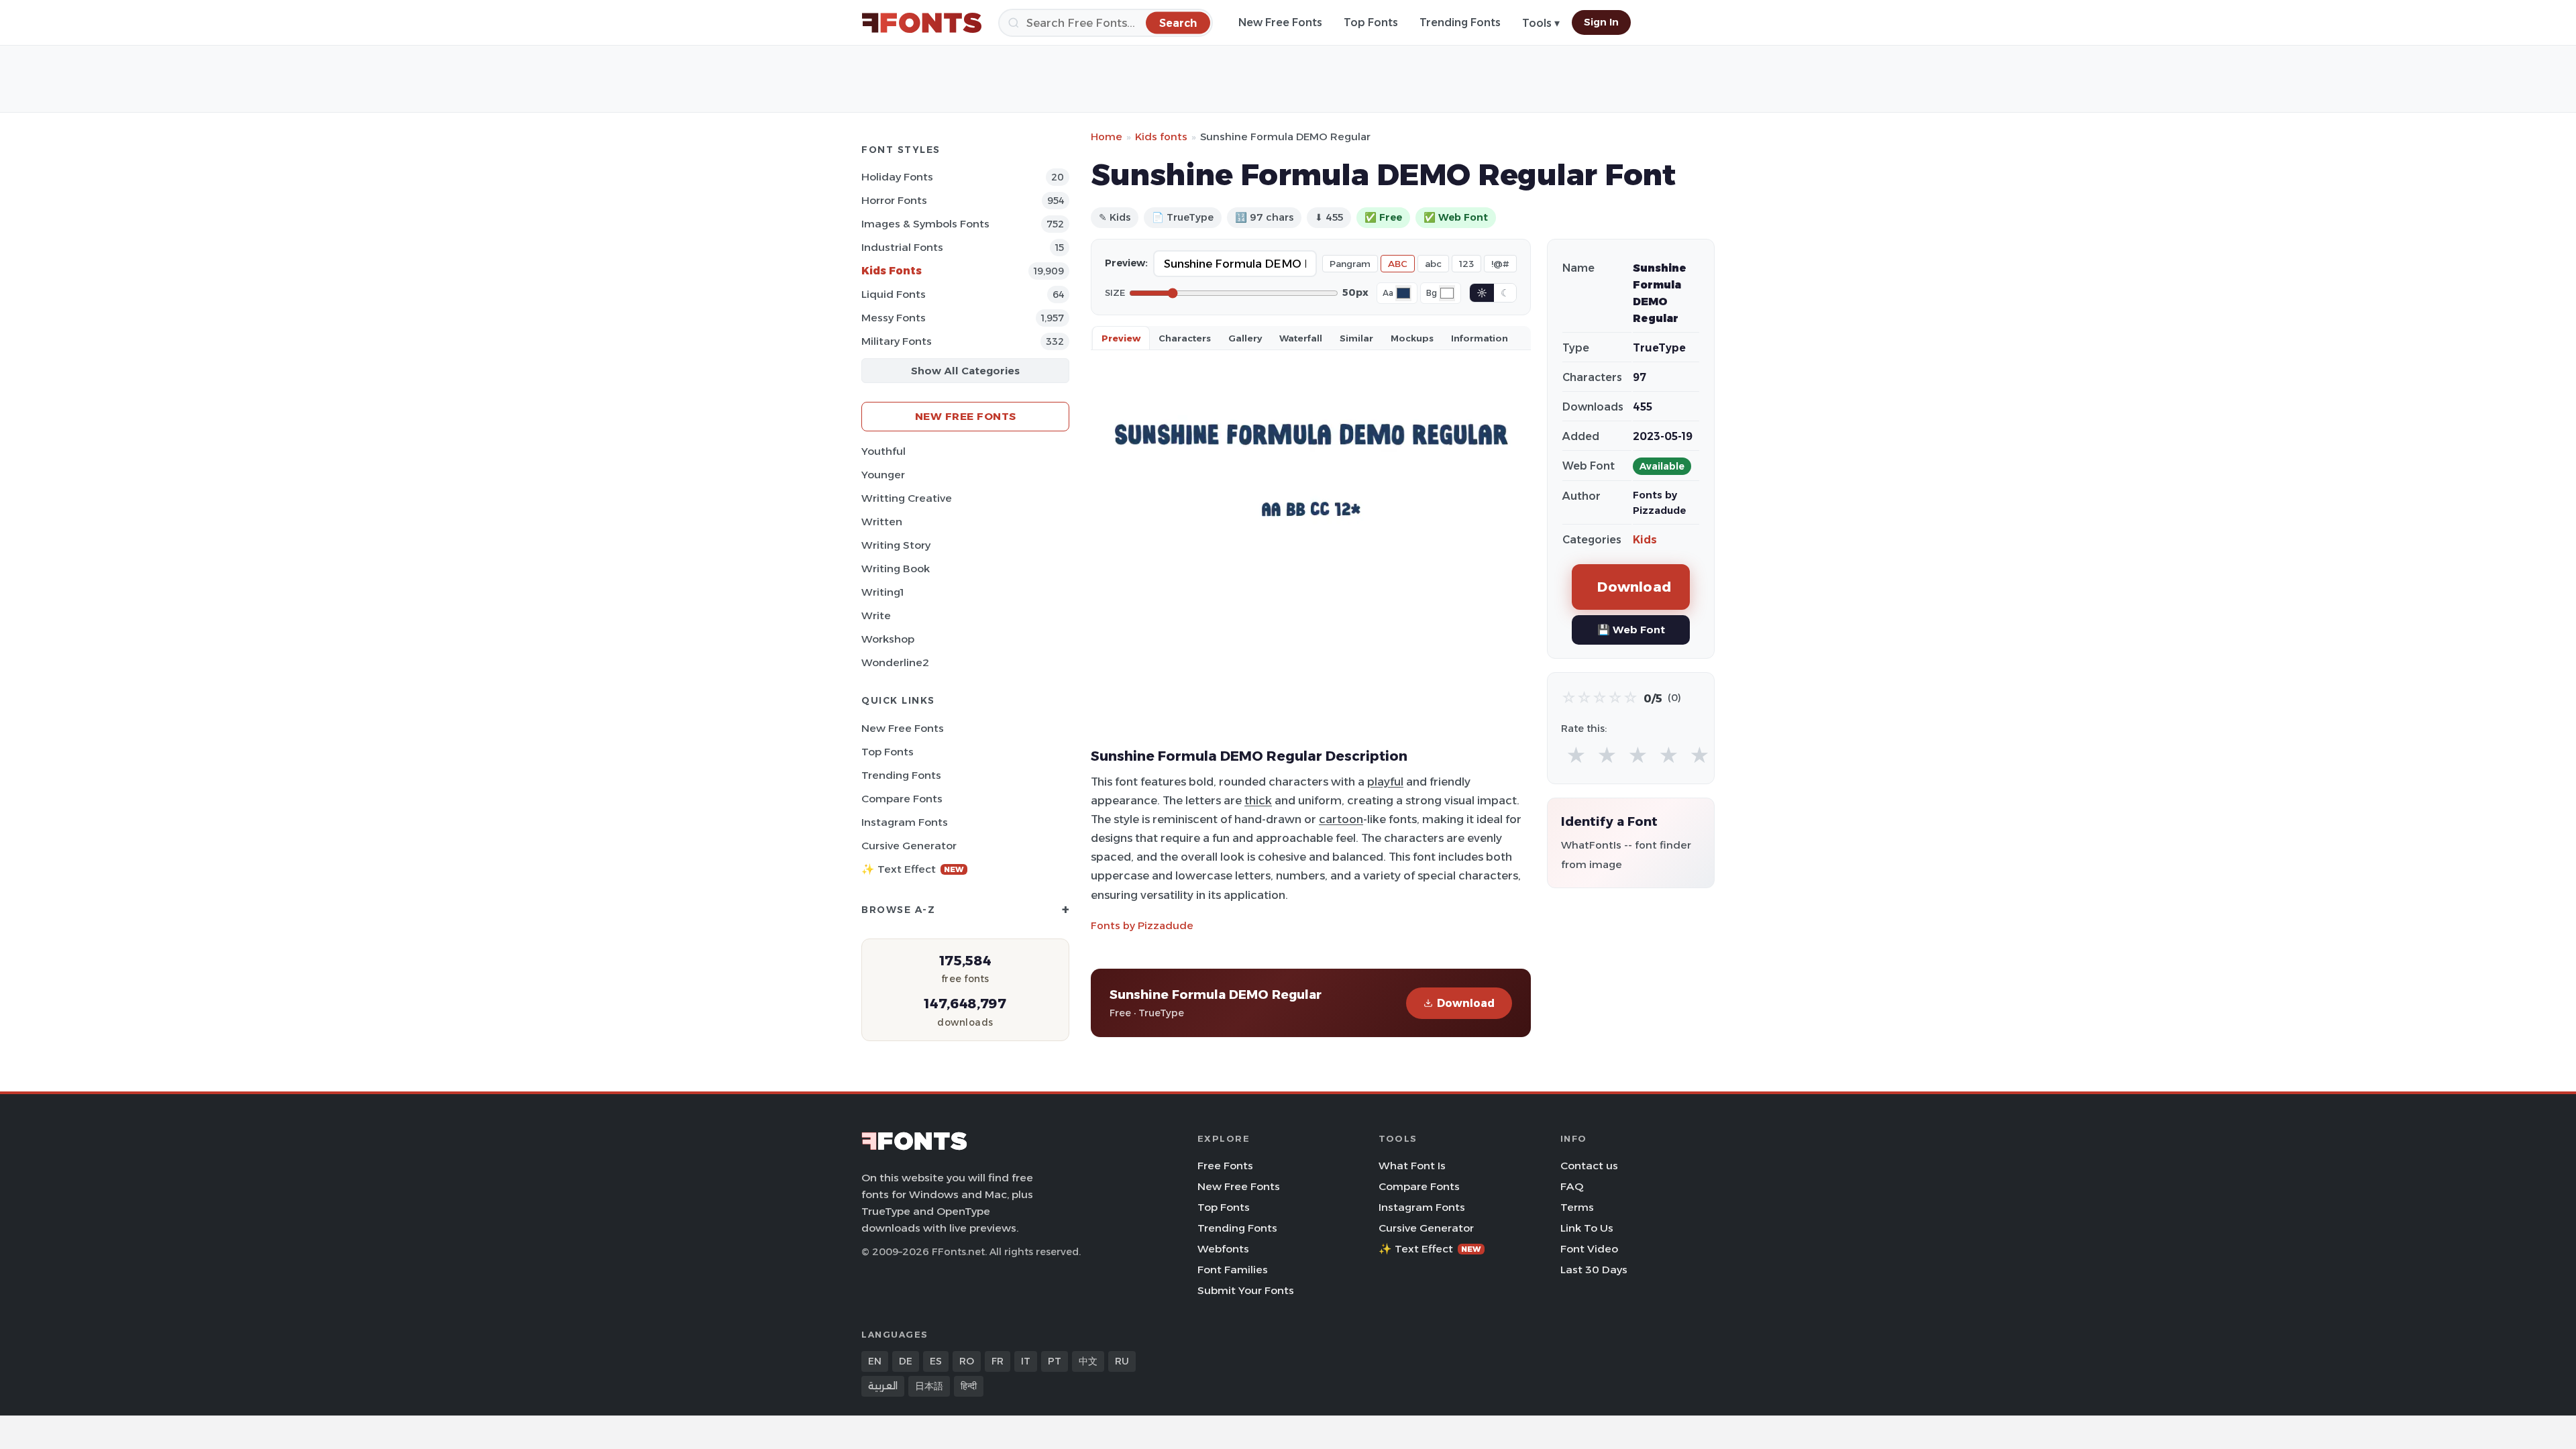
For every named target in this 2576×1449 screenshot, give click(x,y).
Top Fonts (1371, 22)
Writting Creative (907, 498)
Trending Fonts (1460, 22)
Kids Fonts (892, 271)
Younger (883, 475)
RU (1122, 1361)
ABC (1398, 264)
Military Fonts (897, 341)
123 (1466, 264)
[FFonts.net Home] (922, 23)
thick (1258, 800)
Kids (1645, 540)
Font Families (1233, 1270)
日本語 (929, 1386)
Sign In (1601, 22)
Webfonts (1223, 1249)
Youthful (883, 451)
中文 (1088, 1361)
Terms (1577, 1207)
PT (1055, 1361)
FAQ (1572, 1186)
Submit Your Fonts (1246, 1290)
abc (1433, 264)
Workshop (888, 639)
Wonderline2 (895, 662)
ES (936, 1361)
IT (1026, 1361)
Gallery (1245, 338)
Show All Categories (965, 371)
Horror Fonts (894, 200)
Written (882, 522)
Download (1466, 1003)
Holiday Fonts (897, 177)
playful (1385, 782)
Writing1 (882, 592)
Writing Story (896, 545)
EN (875, 1361)
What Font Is (1412, 1166)
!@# (1500, 264)
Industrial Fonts (902, 247)
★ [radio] (1576, 756)
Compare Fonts (902, 799)
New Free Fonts (1280, 22)
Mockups (1412, 338)
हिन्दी (969, 1386)
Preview (1121, 338)
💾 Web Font (1631, 630)
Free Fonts (1225, 1166)
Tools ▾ (1541, 23)
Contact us (1589, 1166)
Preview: (1126, 263)
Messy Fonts (894, 318)
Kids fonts (1161, 137)
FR (998, 1361)
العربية (883, 1386)
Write (876, 615)
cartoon (1341, 819)
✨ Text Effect (913, 869)
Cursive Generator (909, 846)
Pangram (1350, 264)
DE (906, 1361)
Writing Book (896, 569)
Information (1480, 338)
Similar (1356, 338)
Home (1107, 137)
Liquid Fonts (894, 294)
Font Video (1589, 1249)
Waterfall (1301, 338)
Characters (1185, 338)
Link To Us (1587, 1228)
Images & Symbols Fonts (925, 224)
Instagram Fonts (905, 822)
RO (967, 1361)
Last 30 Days (1594, 1270)
